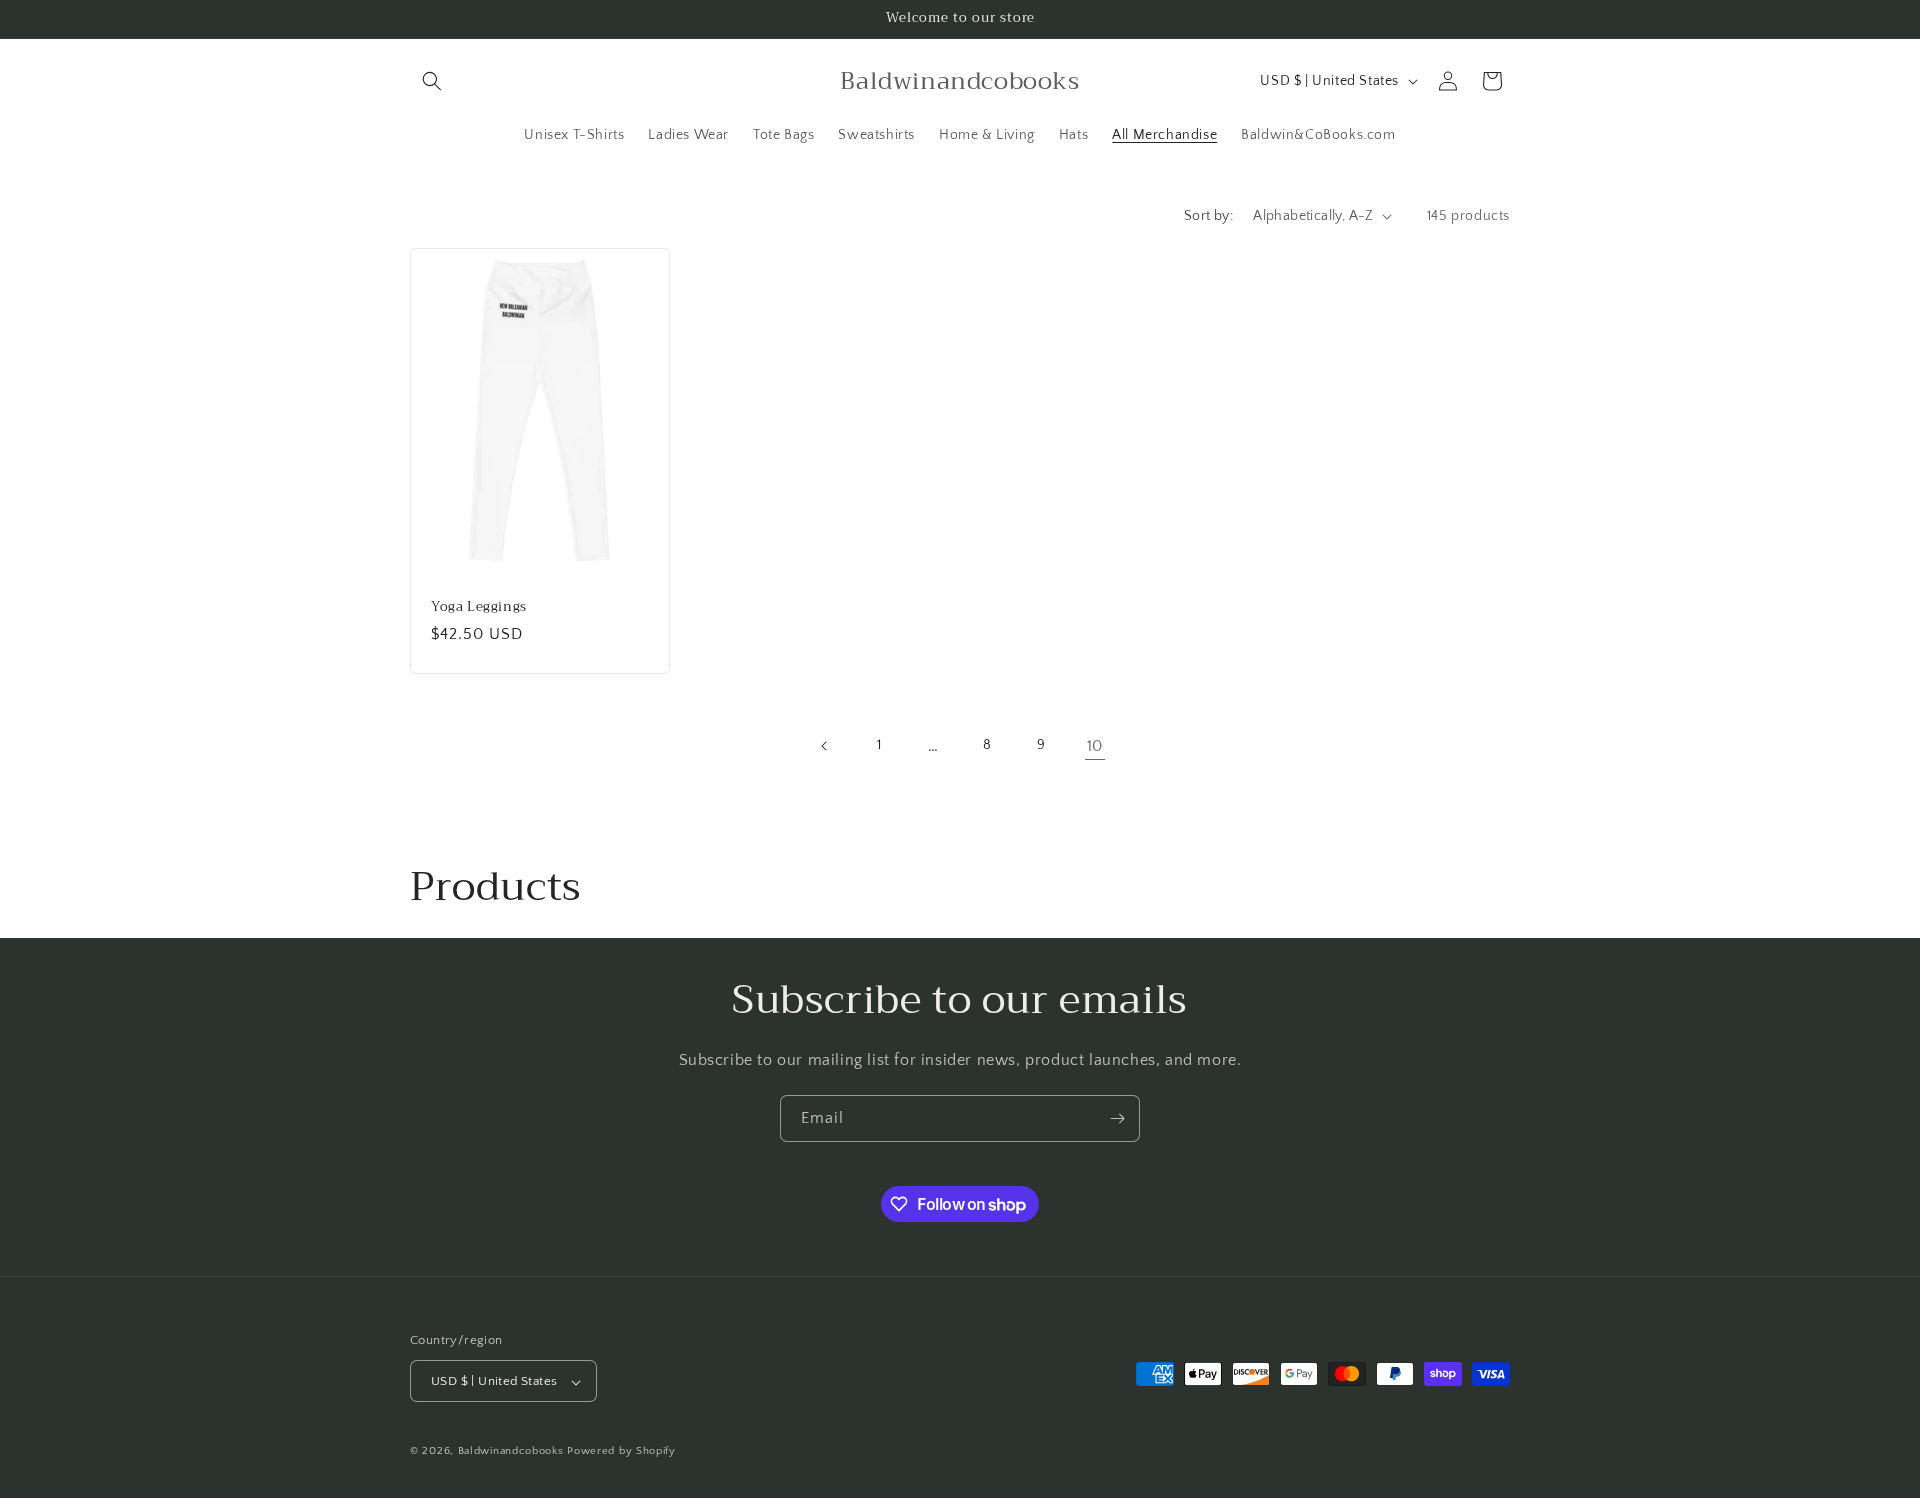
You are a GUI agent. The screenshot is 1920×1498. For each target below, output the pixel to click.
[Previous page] (825, 746)
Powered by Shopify (621, 1452)
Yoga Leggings (479, 606)
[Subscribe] (1117, 1118)
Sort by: (1208, 216)
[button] (432, 81)
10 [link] (1095, 746)
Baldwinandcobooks (511, 1452)
